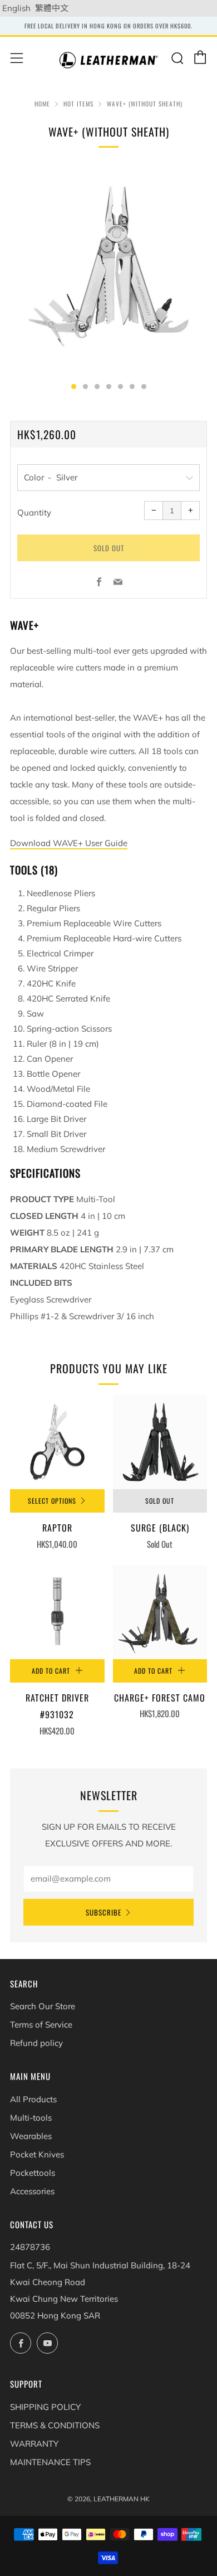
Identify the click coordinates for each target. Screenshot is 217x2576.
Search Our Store (43, 2006)
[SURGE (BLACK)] (160, 1442)
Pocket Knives (37, 2154)
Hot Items (78, 104)
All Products (33, 2099)
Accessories (32, 2191)
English (16, 8)
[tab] (74, 387)
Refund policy (36, 2043)
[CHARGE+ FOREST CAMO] (160, 1612)
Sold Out (160, 1501)
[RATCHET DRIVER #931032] (57, 1612)
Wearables (31, 2136)
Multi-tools (31, 2118)
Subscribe (103, 1912)
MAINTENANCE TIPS (50, 2462)
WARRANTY (34, 2444)
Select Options (52, 1501)
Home (42, 104)
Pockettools (33, 2173)
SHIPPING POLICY (45, 2407)
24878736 (30, 2247)
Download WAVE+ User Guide (69, 843)
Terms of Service (41, 2025)
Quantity (34, 512)
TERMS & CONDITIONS (55, 2425)
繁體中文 (52, 8)
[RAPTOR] (57, 1442)
